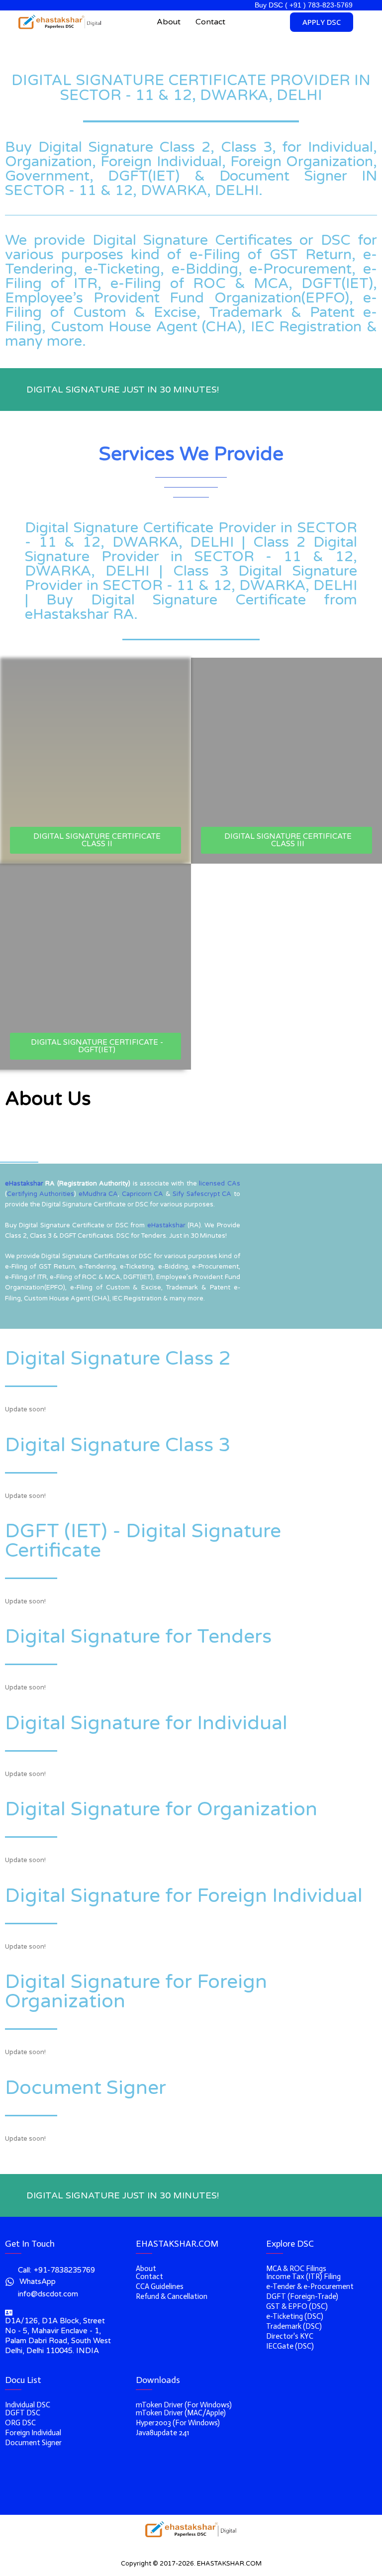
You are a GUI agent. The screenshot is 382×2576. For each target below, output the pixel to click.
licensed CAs (219, 1184)
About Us (48, 1099)
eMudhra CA (98, 1194)
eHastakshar (24, 1184)
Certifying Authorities (41, 1194)
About (169, 22)
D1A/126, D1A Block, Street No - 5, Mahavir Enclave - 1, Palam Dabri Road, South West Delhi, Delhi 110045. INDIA (58, 2336)
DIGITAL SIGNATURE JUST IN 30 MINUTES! (123, 390)
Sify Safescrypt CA (202, 1194)
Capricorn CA (143, 1194)
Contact (210, 22)
